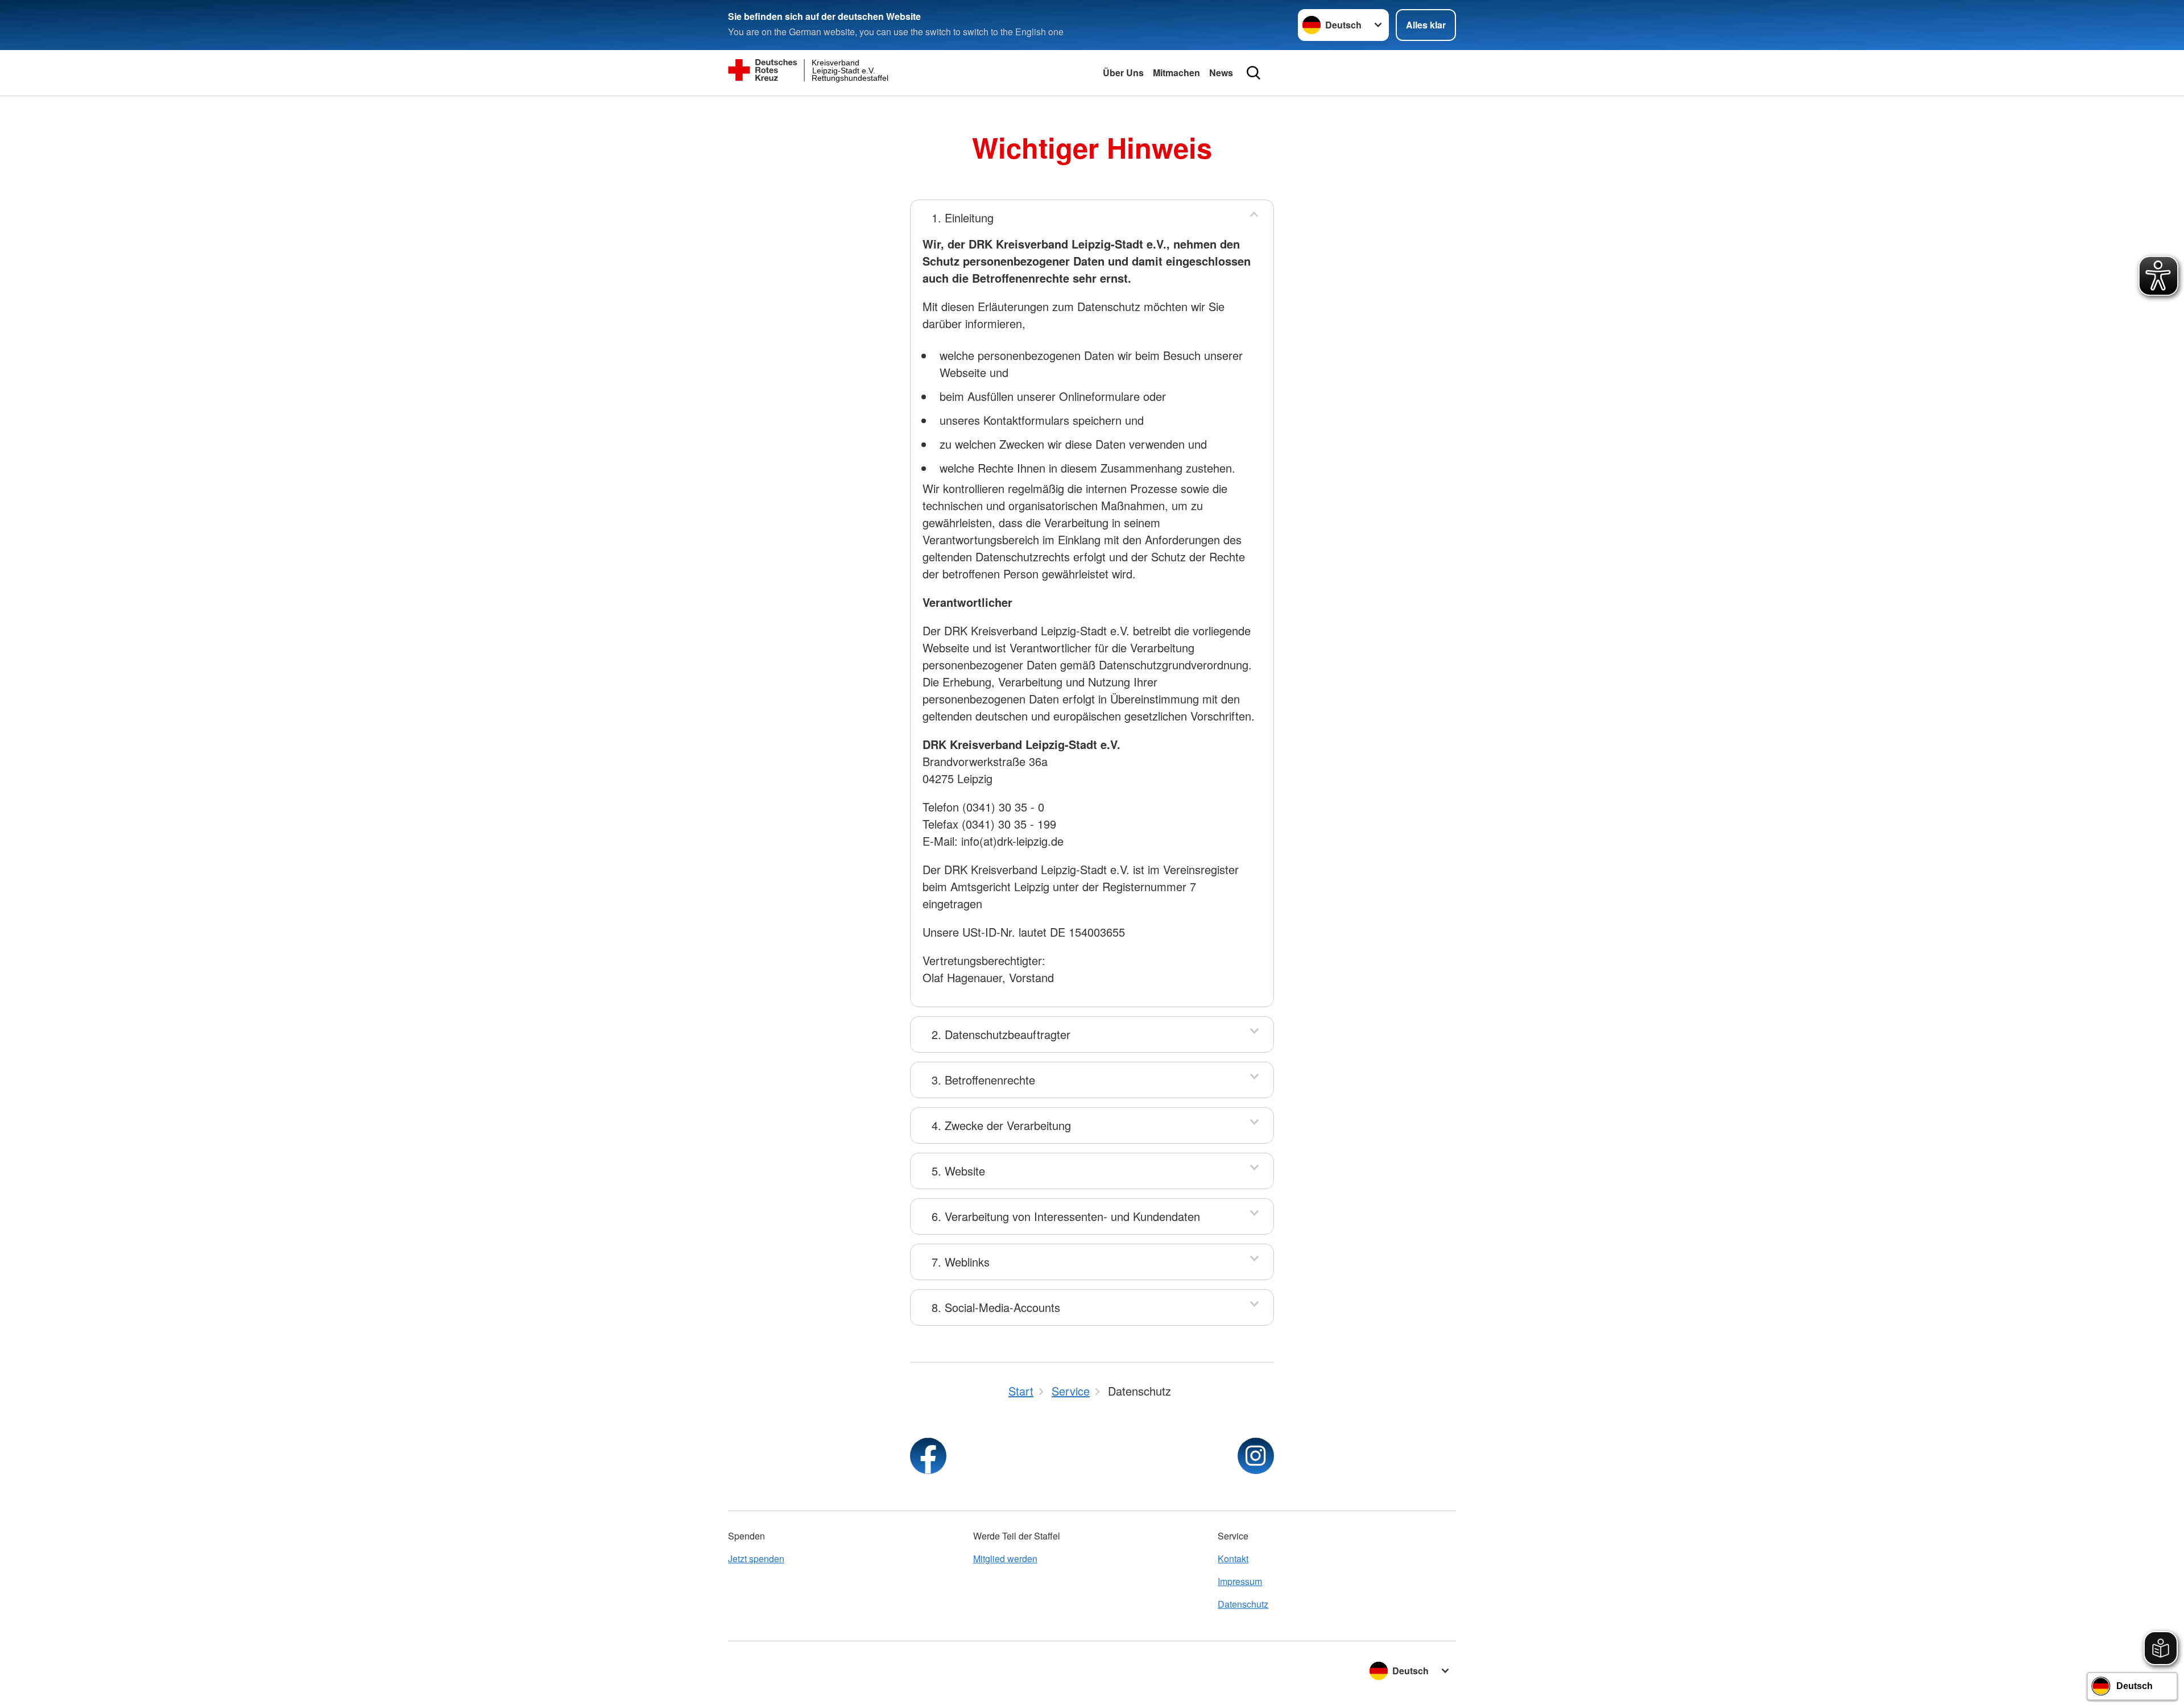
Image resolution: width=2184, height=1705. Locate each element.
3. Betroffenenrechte (983, 1080)
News (1221, 73)
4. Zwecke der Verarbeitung (1001, 1125)
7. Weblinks (961, 1262)
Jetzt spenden (756, 1559)
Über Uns (1123, 73)
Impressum (1240, 1581)
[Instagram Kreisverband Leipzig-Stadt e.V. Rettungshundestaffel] (1256, 1456)
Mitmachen (1176, 73)
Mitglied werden (1005, 1559)
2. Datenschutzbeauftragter (1001, 1034)
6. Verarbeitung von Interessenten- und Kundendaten (1066, 1216)
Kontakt (1233, 1559)
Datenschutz (1243, 1604)
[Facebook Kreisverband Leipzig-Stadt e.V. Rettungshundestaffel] (928, 1456)
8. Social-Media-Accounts (996, 1307)
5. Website (958, 1171)
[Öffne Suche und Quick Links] (1254, 73)
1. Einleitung (963, 218)
